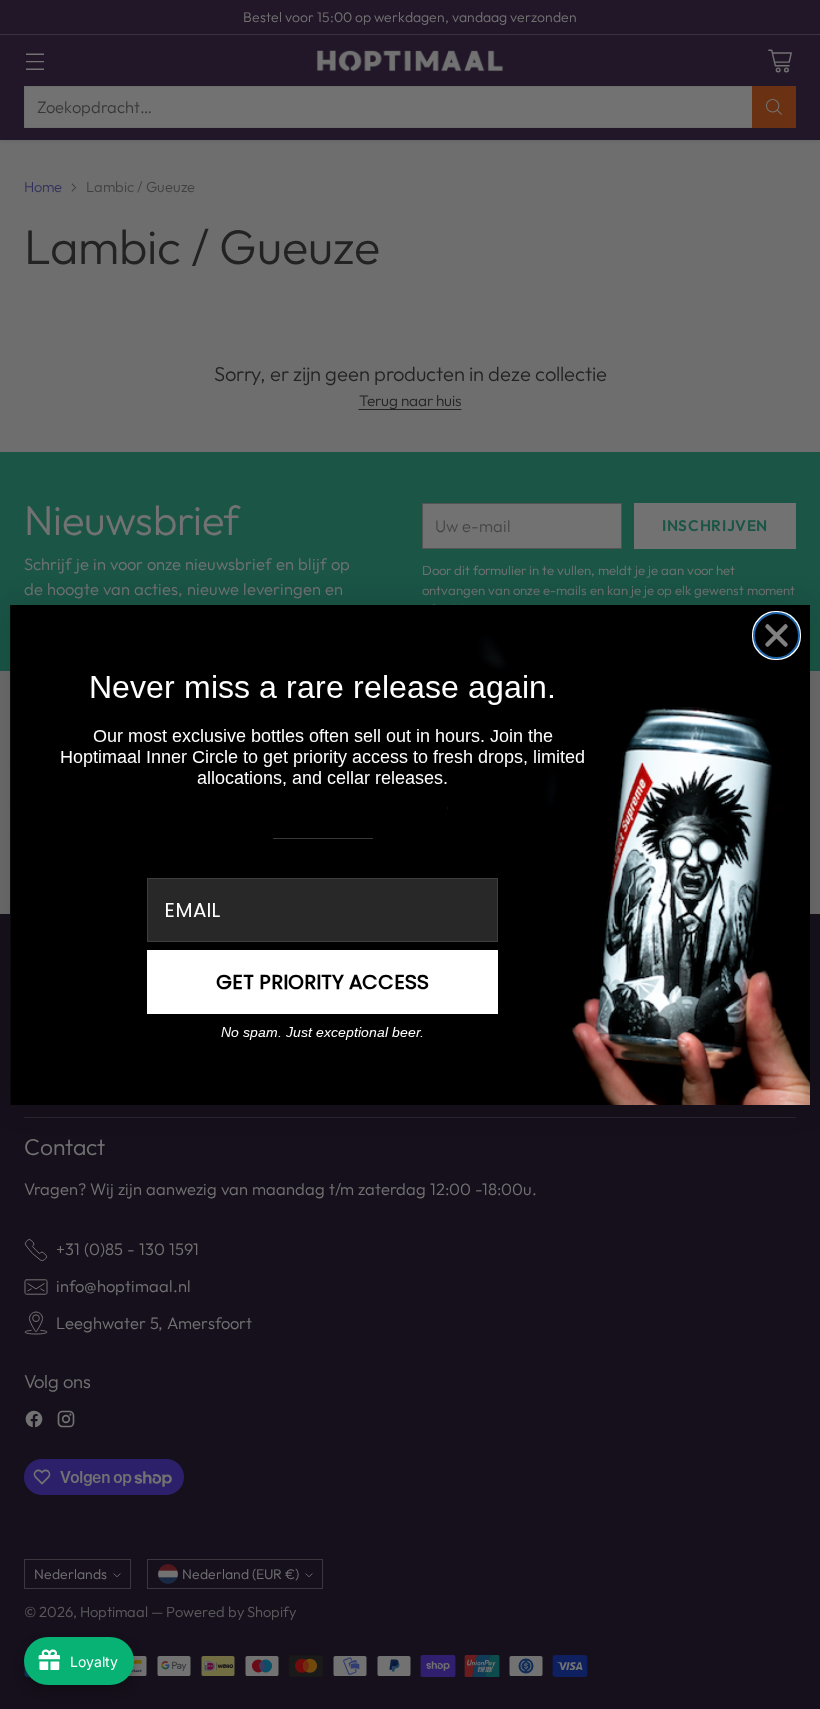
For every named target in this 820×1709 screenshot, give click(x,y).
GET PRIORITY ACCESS (322, 982)
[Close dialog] (776, 635)
